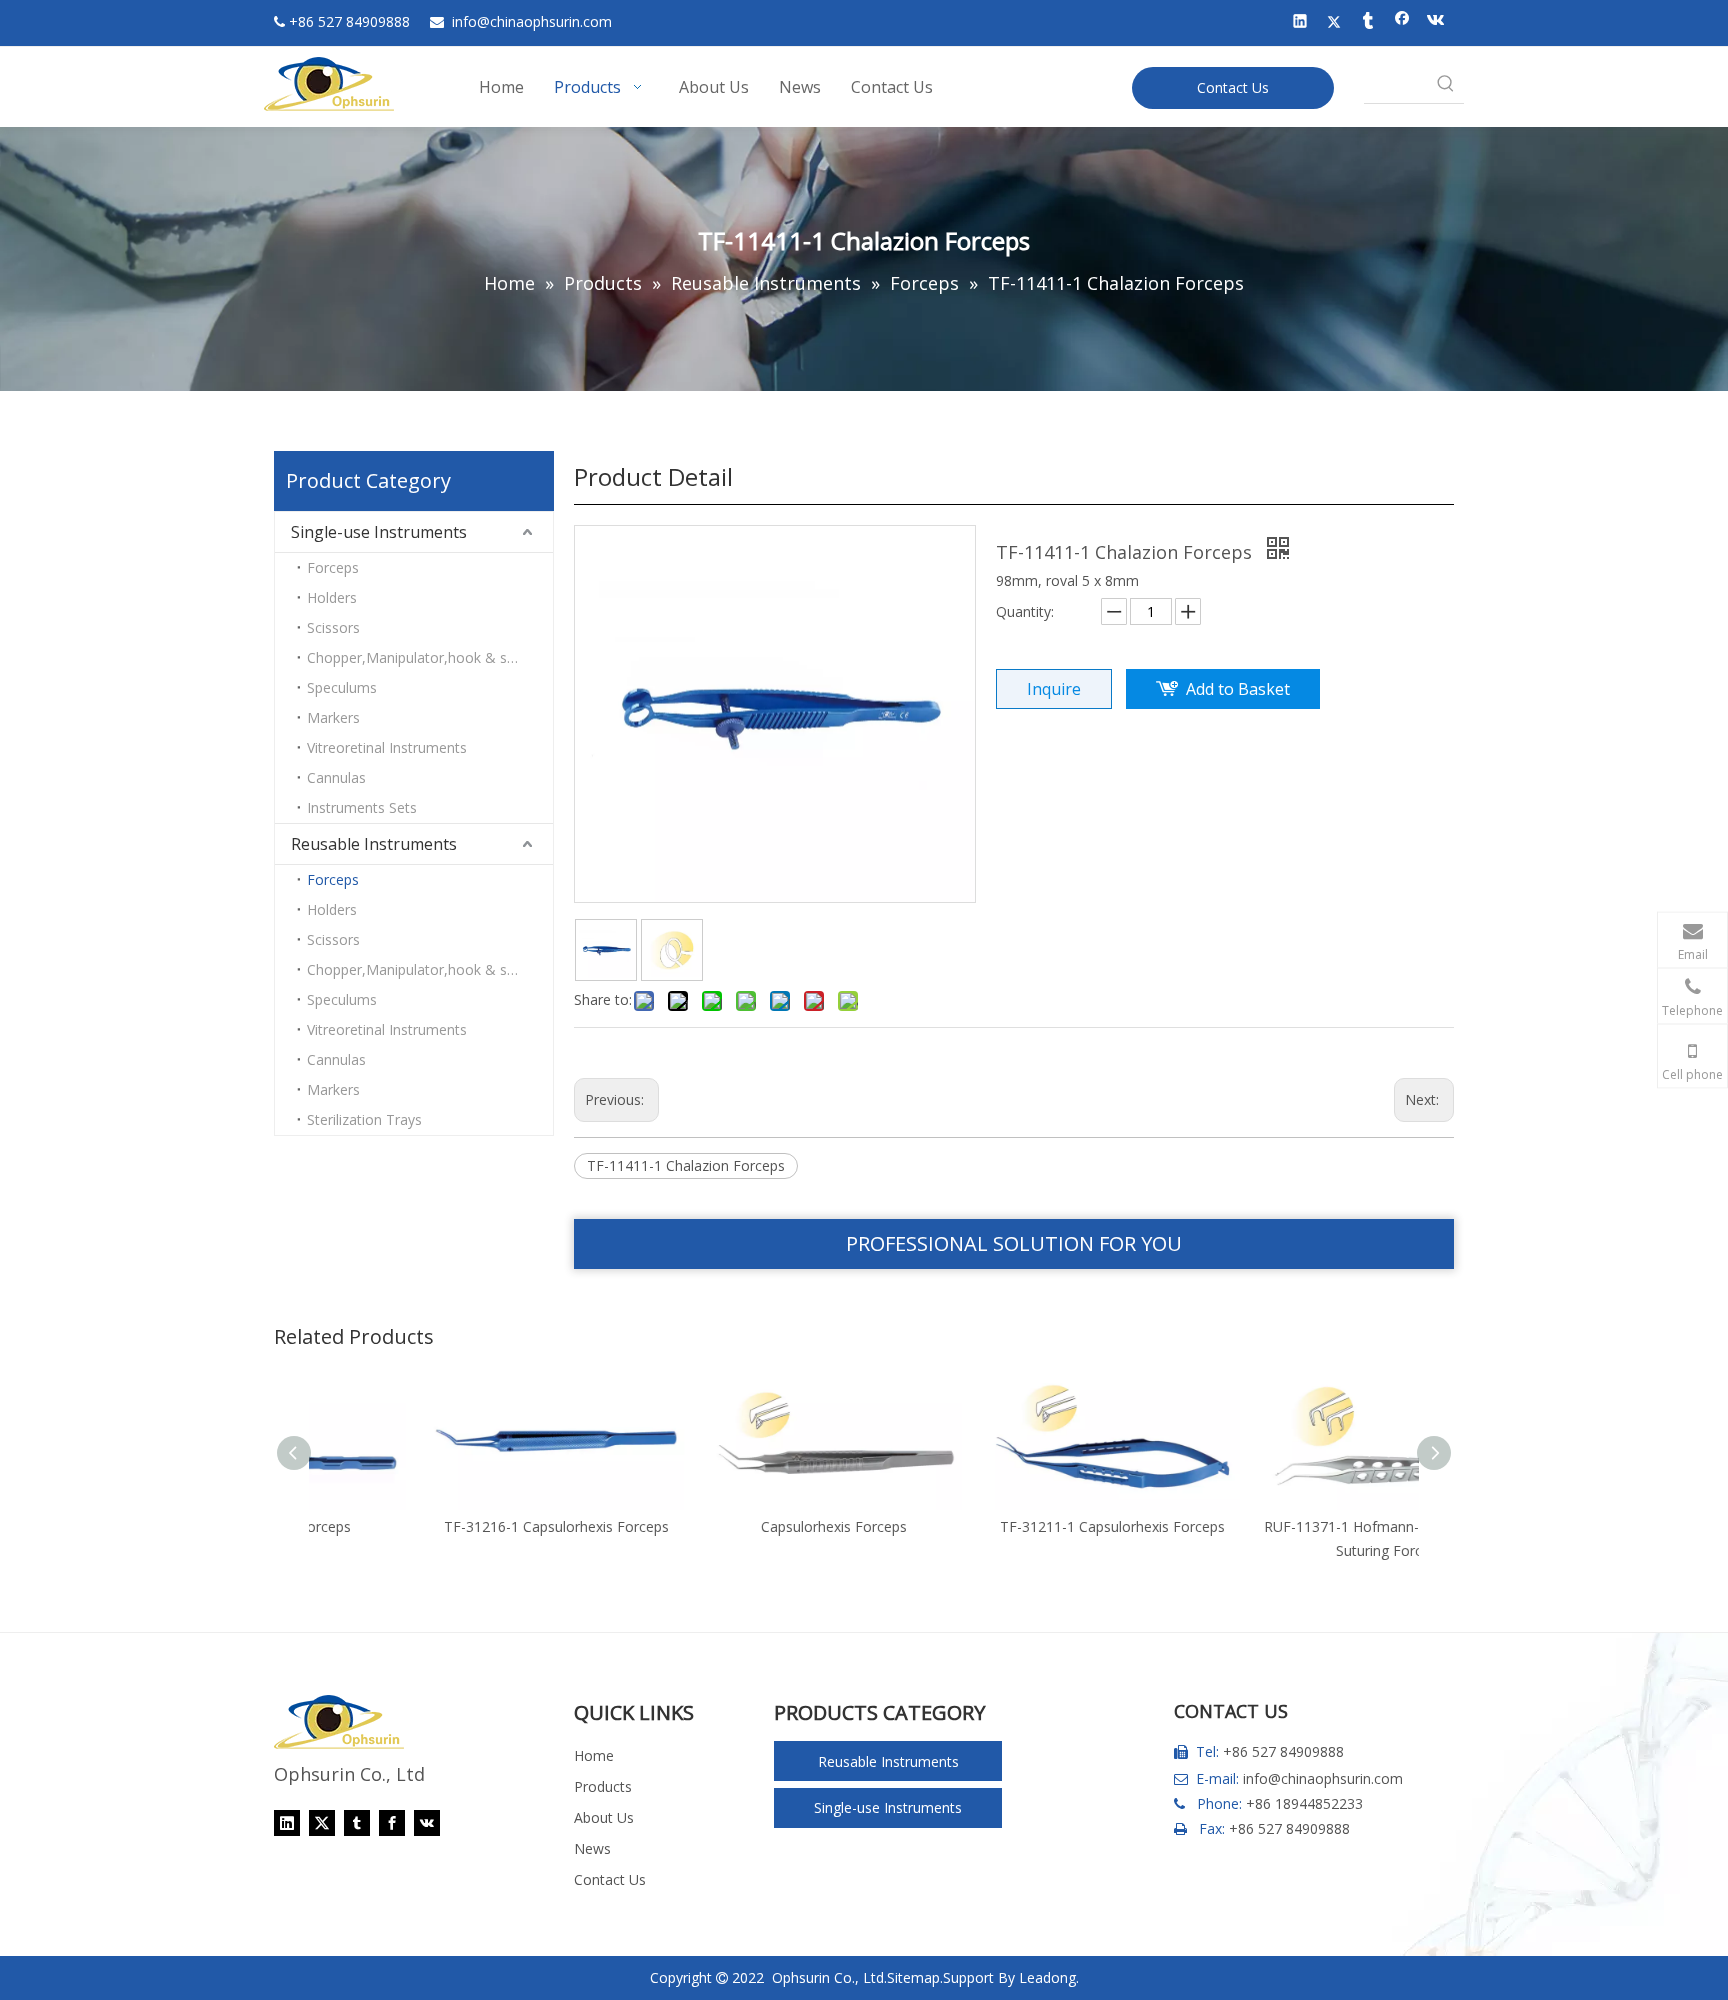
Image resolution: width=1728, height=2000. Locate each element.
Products (603, 1786)
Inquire (1054, 689)
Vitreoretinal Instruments (387, 747)
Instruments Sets (362, 807)
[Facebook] (1402, 23)
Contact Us (1233, 87)
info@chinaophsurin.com (1323, 1778)
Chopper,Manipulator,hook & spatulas (430, 657)
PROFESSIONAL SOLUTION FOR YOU (1014, 1243)
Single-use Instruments (379, 532)
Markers (333, 717)
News (592, 1848)
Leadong (1047, 1977)
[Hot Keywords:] (1446, 85)
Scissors (333, 627)
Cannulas (336, 777)
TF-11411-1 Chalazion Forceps (686, 1165)
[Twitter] (1334, 23)
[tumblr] (1368, 23)
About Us (604, 1817)
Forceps (333, 567)
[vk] (1436, 23)
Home (594, 1755)
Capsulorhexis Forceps (726, 1526)
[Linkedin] (1300, 23)
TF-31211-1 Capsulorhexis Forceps (1004, 1526)
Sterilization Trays (364, 1119)
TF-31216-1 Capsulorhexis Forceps (448, 1526)
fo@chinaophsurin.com (532, 21)
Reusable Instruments (374, 844)
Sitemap (913, 1977)
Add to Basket (1238, 689)
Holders (332, 597)
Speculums (342, 687)
